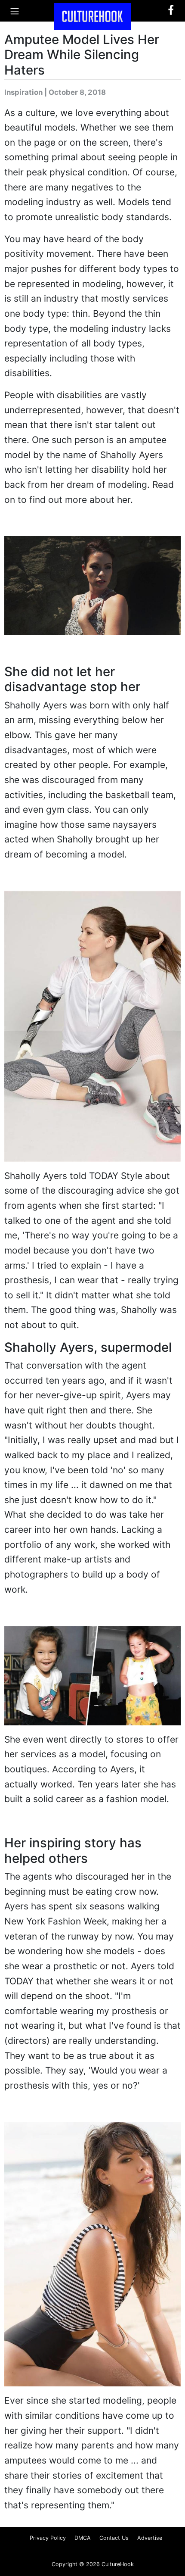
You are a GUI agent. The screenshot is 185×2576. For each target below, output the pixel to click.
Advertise (150, 2538)
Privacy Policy (48, 2538)
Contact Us (114, 2538)
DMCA (83, 2538)
